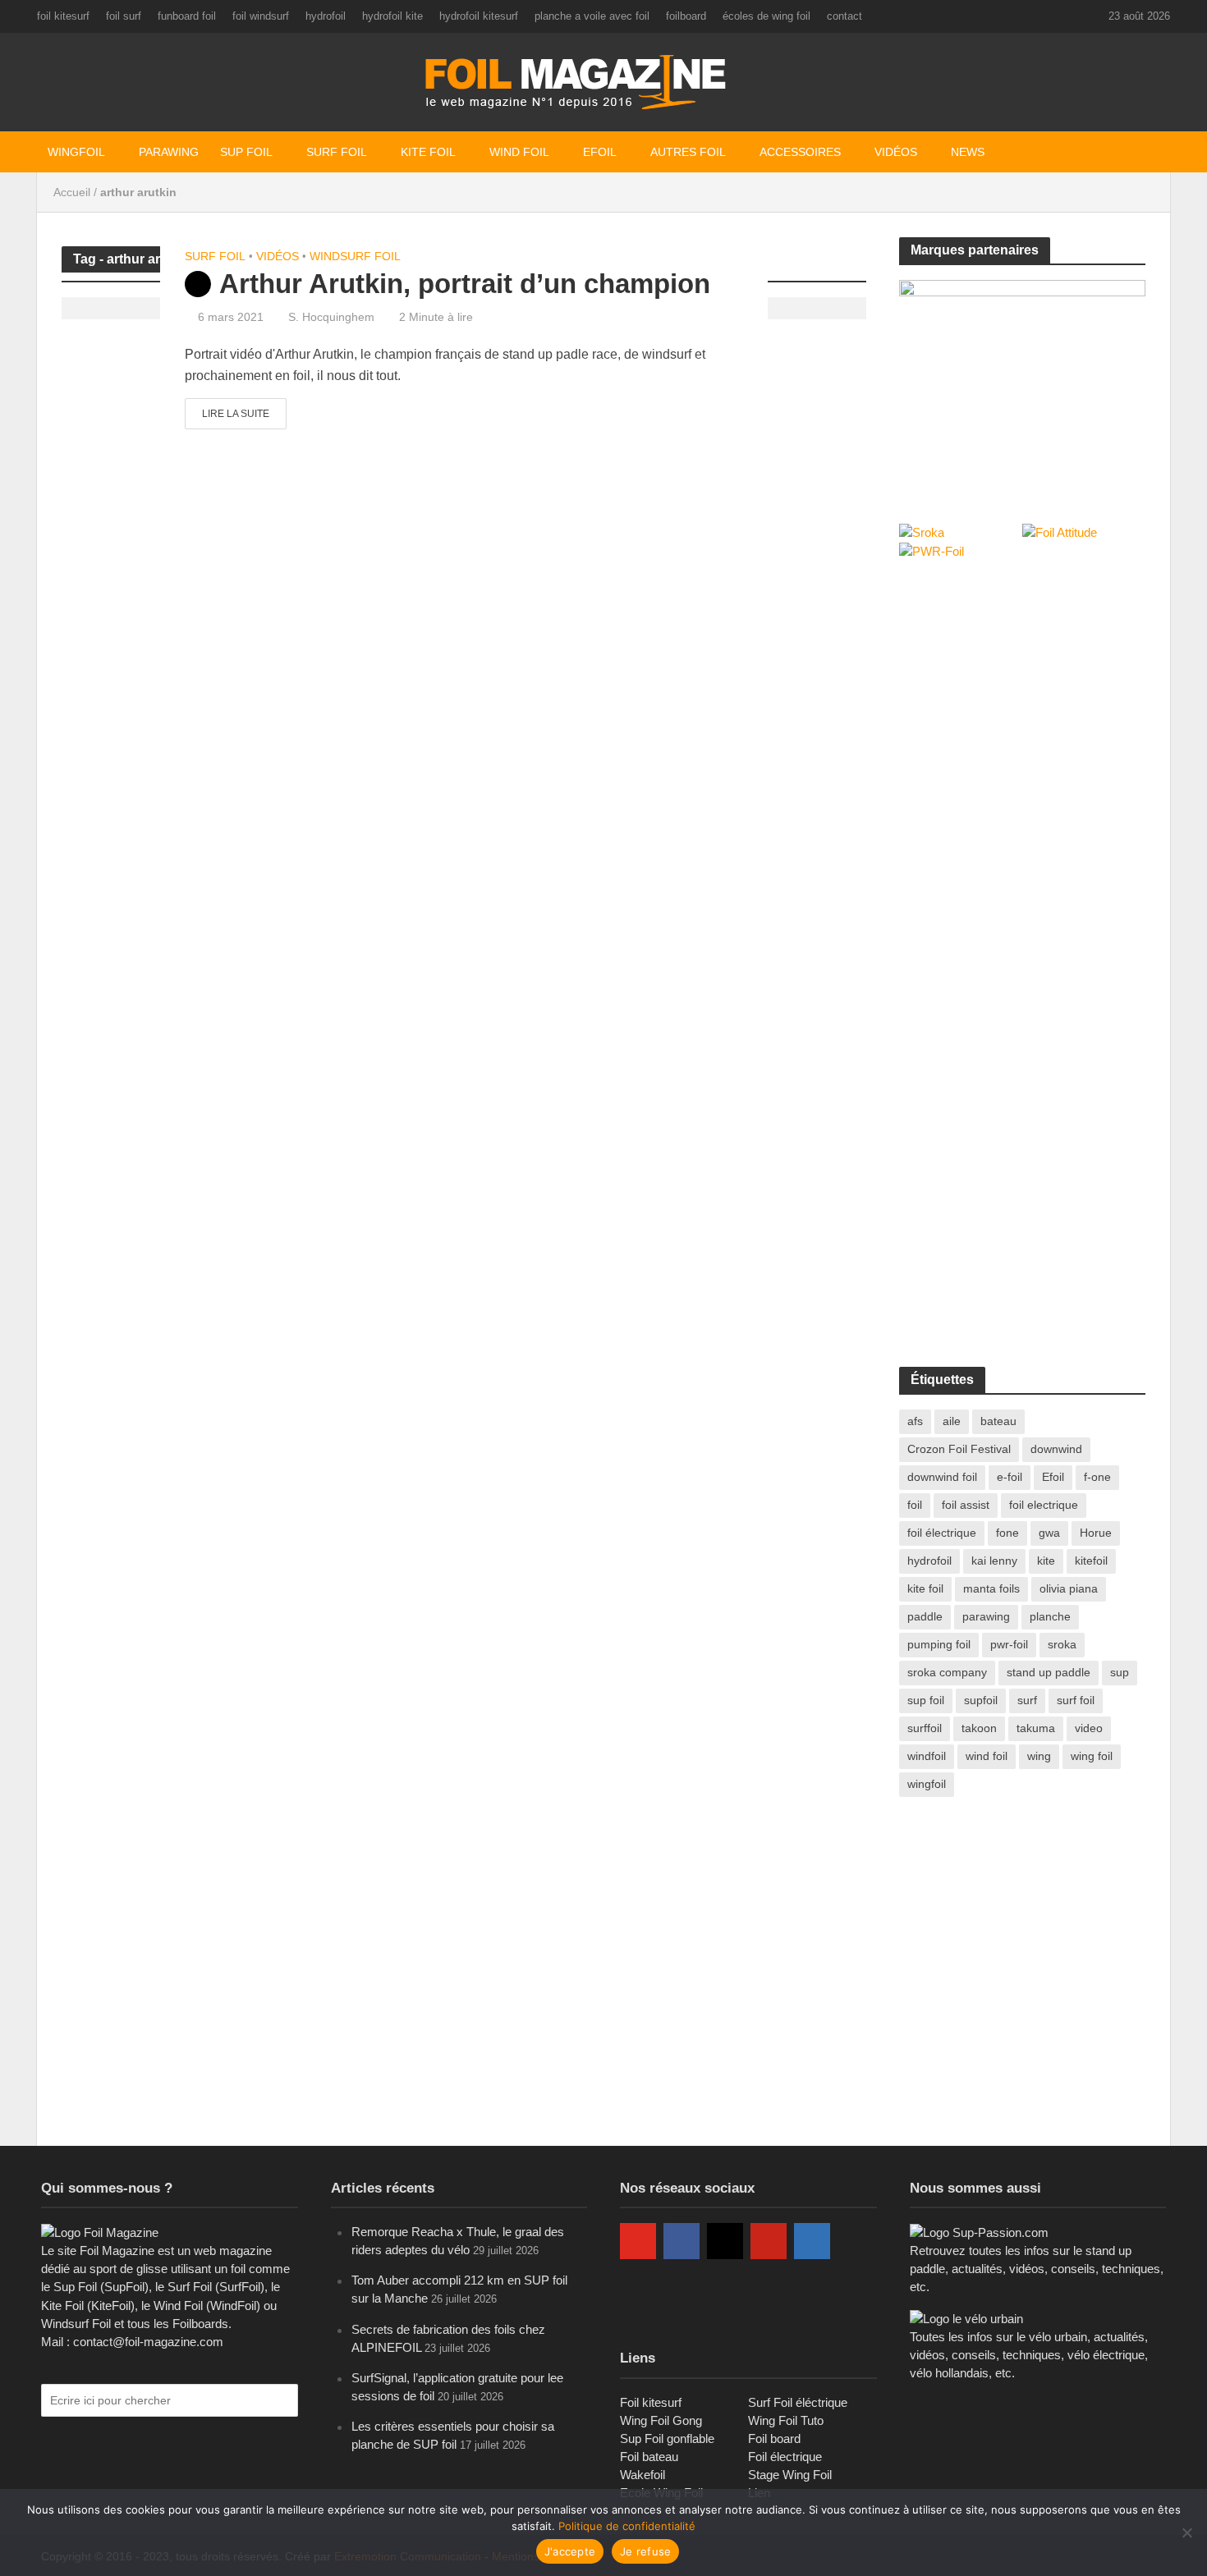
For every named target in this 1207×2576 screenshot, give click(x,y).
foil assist (966, 1505)
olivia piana (1069, 1588)
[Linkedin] (812, 2241)
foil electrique (1044, 1505)
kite (1046, 1561)
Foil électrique (785, 2457)
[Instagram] (725, 2241)
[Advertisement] (1022, 696)
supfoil (981, 1700)
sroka (1062, 1644)
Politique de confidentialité (627, 2526)
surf (1027, 1700)
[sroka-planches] (1022, 384)
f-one (1097, 1477)
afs (915, 1421)
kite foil (925, 1588)
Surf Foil (337, 152)
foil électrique (942, 1533)
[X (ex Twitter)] (638, 2294)
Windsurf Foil (355, 256)
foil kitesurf (63, 16)
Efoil (600, 152)
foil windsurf (261, 16)
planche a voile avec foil (592, 16)
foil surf (124, 16)
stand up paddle (1049, 1672)
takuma (1036, 1728)
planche (1050, 1616)
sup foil (926, 1700)
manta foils (991, 1588)
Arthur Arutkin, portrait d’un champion (465, 284)
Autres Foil (688, 152)
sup (1120, 1672)
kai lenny (994, 1561)
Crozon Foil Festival (959, 1449)
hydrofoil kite (392, 16)
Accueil (72, 192)
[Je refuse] (1186, 2532)
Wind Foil (519, 152)
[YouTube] (638, 2241)
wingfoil (927, 1784)
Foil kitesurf (651, 2402)
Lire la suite (236, 414)
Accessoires (800, 152)
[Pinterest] (769, 2241)
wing (1039, 1756)
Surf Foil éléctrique (798, 2402)
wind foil (987, 1756)
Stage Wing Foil (790, 2475)
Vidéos (896, 152)
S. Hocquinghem (331, 317)
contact (844, 16)
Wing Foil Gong (661, 2420)
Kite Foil (428, 152)
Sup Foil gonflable (667, 2438)
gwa (1049, 1533)
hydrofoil (326, 16)
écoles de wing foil (766, 16)
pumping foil (939, 1644)
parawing (986, 1616)
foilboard (686, 16)
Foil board (774, 2438)
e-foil (1010, 1477)
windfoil (927, 1756)
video (1089, 1728)
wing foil (1092, 1756)
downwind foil (942, 1477)
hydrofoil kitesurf (479, 16)
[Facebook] (682, 2241)
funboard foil (187, 16)
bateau (998, 1421)
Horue (1096, 1533)
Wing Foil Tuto (786, 2420)
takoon (979, 1728)
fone (1007, 1533)
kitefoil (1091, 1561)
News (968, 152)
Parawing (169, 152)
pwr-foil (1009, 1644)
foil (915, 1505)
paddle (925, 1616)
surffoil (925, 1728)
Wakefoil (643, 2475)
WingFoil (76, 152)
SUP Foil (246, 152)
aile (952, 1421)
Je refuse (645, 2551)
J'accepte (570, 2551)
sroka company (947, 1672)
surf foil (1076, 1700)
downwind (1056, 1449)
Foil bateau (649, 2457)
